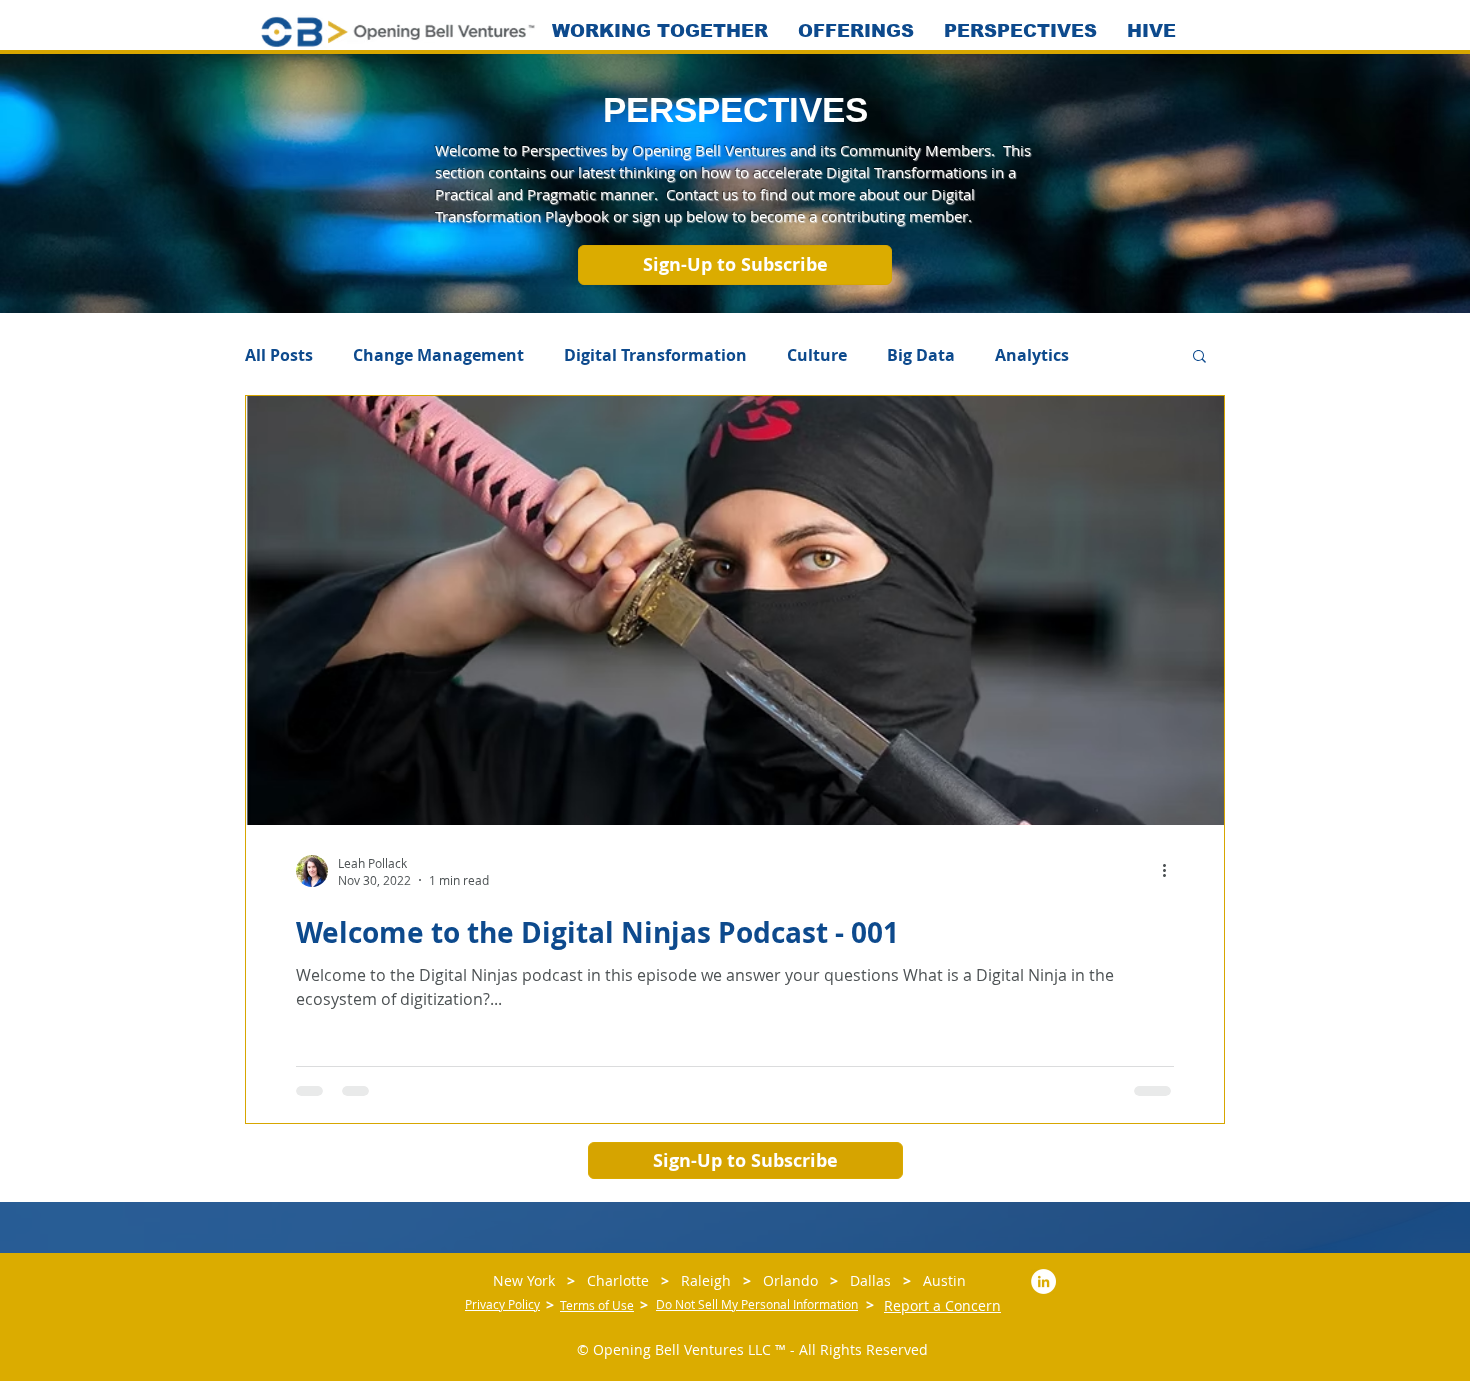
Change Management (438, 355)
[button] (735, 265)
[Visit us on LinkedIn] (1043, 1281)
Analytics (1032, 355)
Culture (817, 355)
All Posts (279, 355)
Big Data (921, 355)
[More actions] (1171, 871)
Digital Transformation (655, 355)
